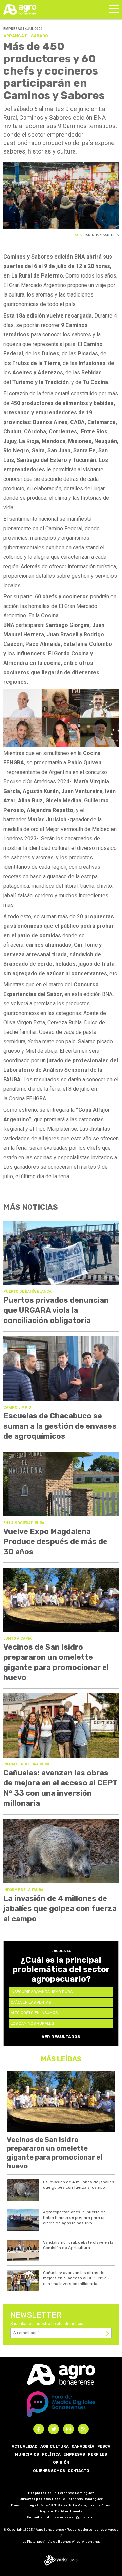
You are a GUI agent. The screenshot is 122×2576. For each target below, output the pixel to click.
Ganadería (83, 2446)
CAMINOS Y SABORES (101, 235)
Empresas (74, 2455)
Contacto (78, 2471)
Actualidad (24, 2446)
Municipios (27, 2455)
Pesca (104, 2446)
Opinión (61, 2463)
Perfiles (98, 2455)
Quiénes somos (49, 2471)
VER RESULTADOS (61, 2037)
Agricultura (55, 2446)
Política (51, 2455)
